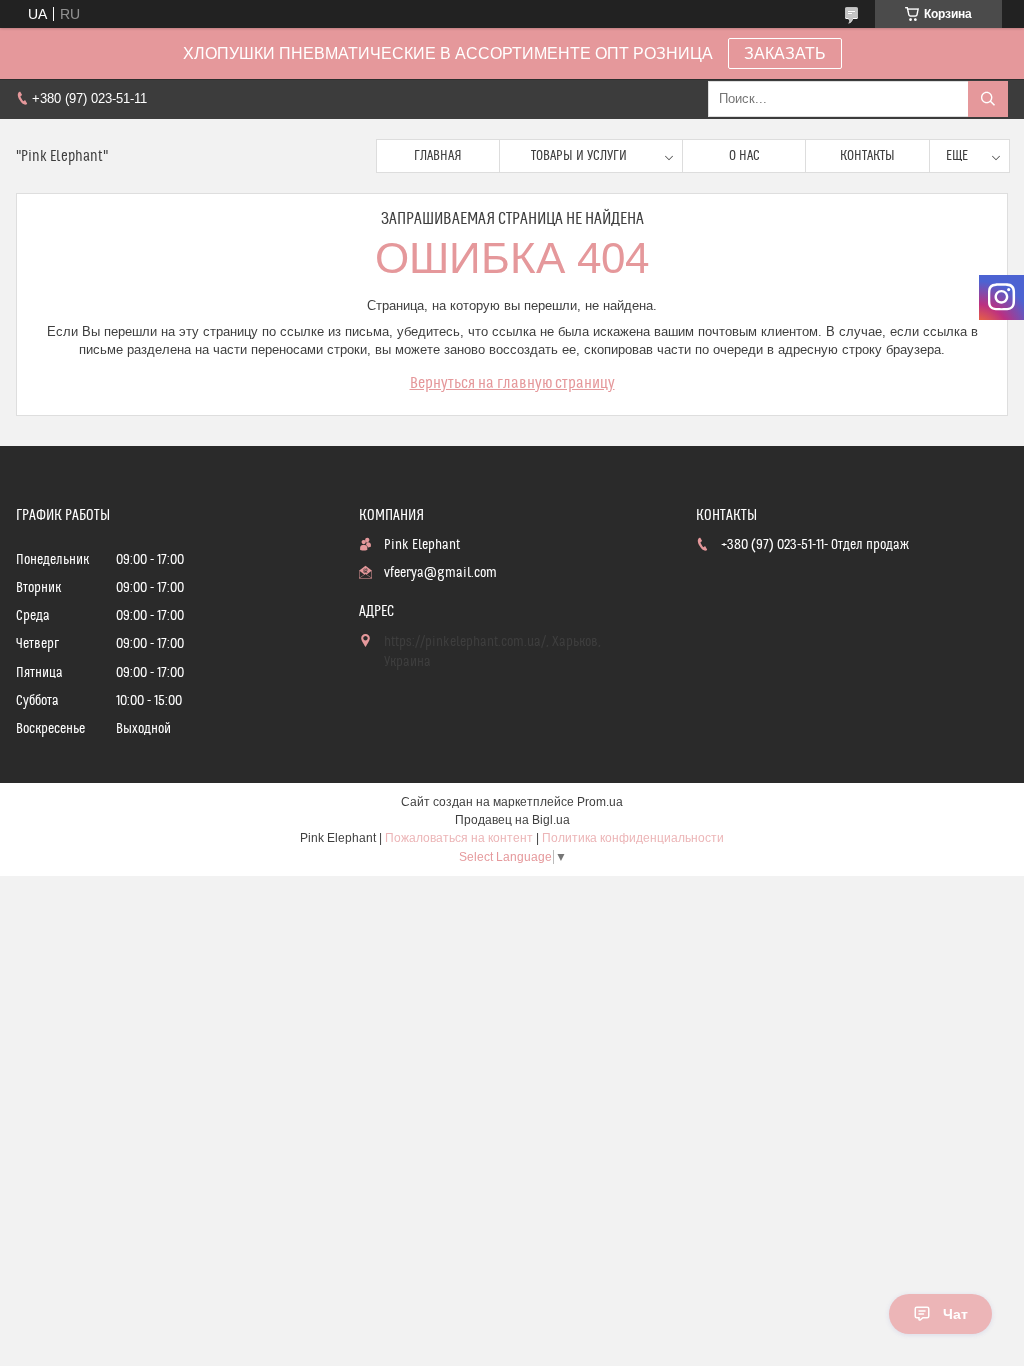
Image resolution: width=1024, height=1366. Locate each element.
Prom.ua (600, 802)
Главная (438, 156)
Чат (955, 1314)
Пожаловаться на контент (459, 838)
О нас (744, 156)
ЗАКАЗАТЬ (785, 53)
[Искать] (988, 99)
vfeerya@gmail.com (440, 573)
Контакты (867, 156)
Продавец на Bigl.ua (512, 820)
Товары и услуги (579, 156)
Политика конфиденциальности (633, 838)
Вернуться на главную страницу (512, 383)
